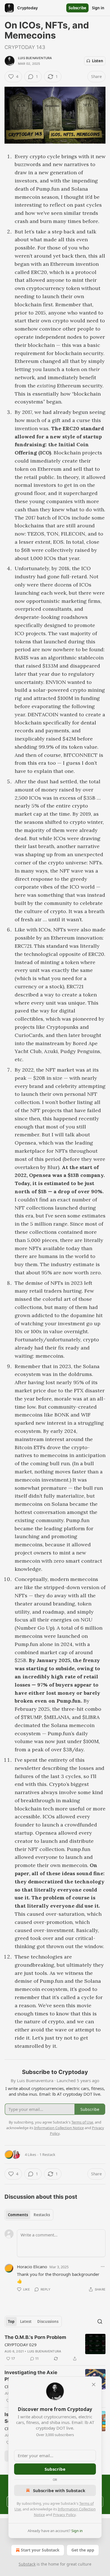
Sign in (98, 8)
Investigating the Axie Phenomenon (31, 2376)
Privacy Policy (64, 2515)
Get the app (83, 2550)
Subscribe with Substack (59, 2490)
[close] (94, 2385)
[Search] (100, 2321)
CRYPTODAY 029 (21, 2345)
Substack (27, 2564)
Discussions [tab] (48, 2321)
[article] (55, 2348)
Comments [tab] (18, 2215)
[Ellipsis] (103, 2267)
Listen (98, 61)
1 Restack (47, 2155)
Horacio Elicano (32, 2267)
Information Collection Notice (59, 2128)
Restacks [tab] (42, 2215)
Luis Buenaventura (35, 58)
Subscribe (77, 8)
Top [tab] (11, 2321)
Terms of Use (82, 2122)
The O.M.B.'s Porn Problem (35, 2337)
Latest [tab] (26, 2321)
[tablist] (29, 2215)
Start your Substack (40, 2550)
